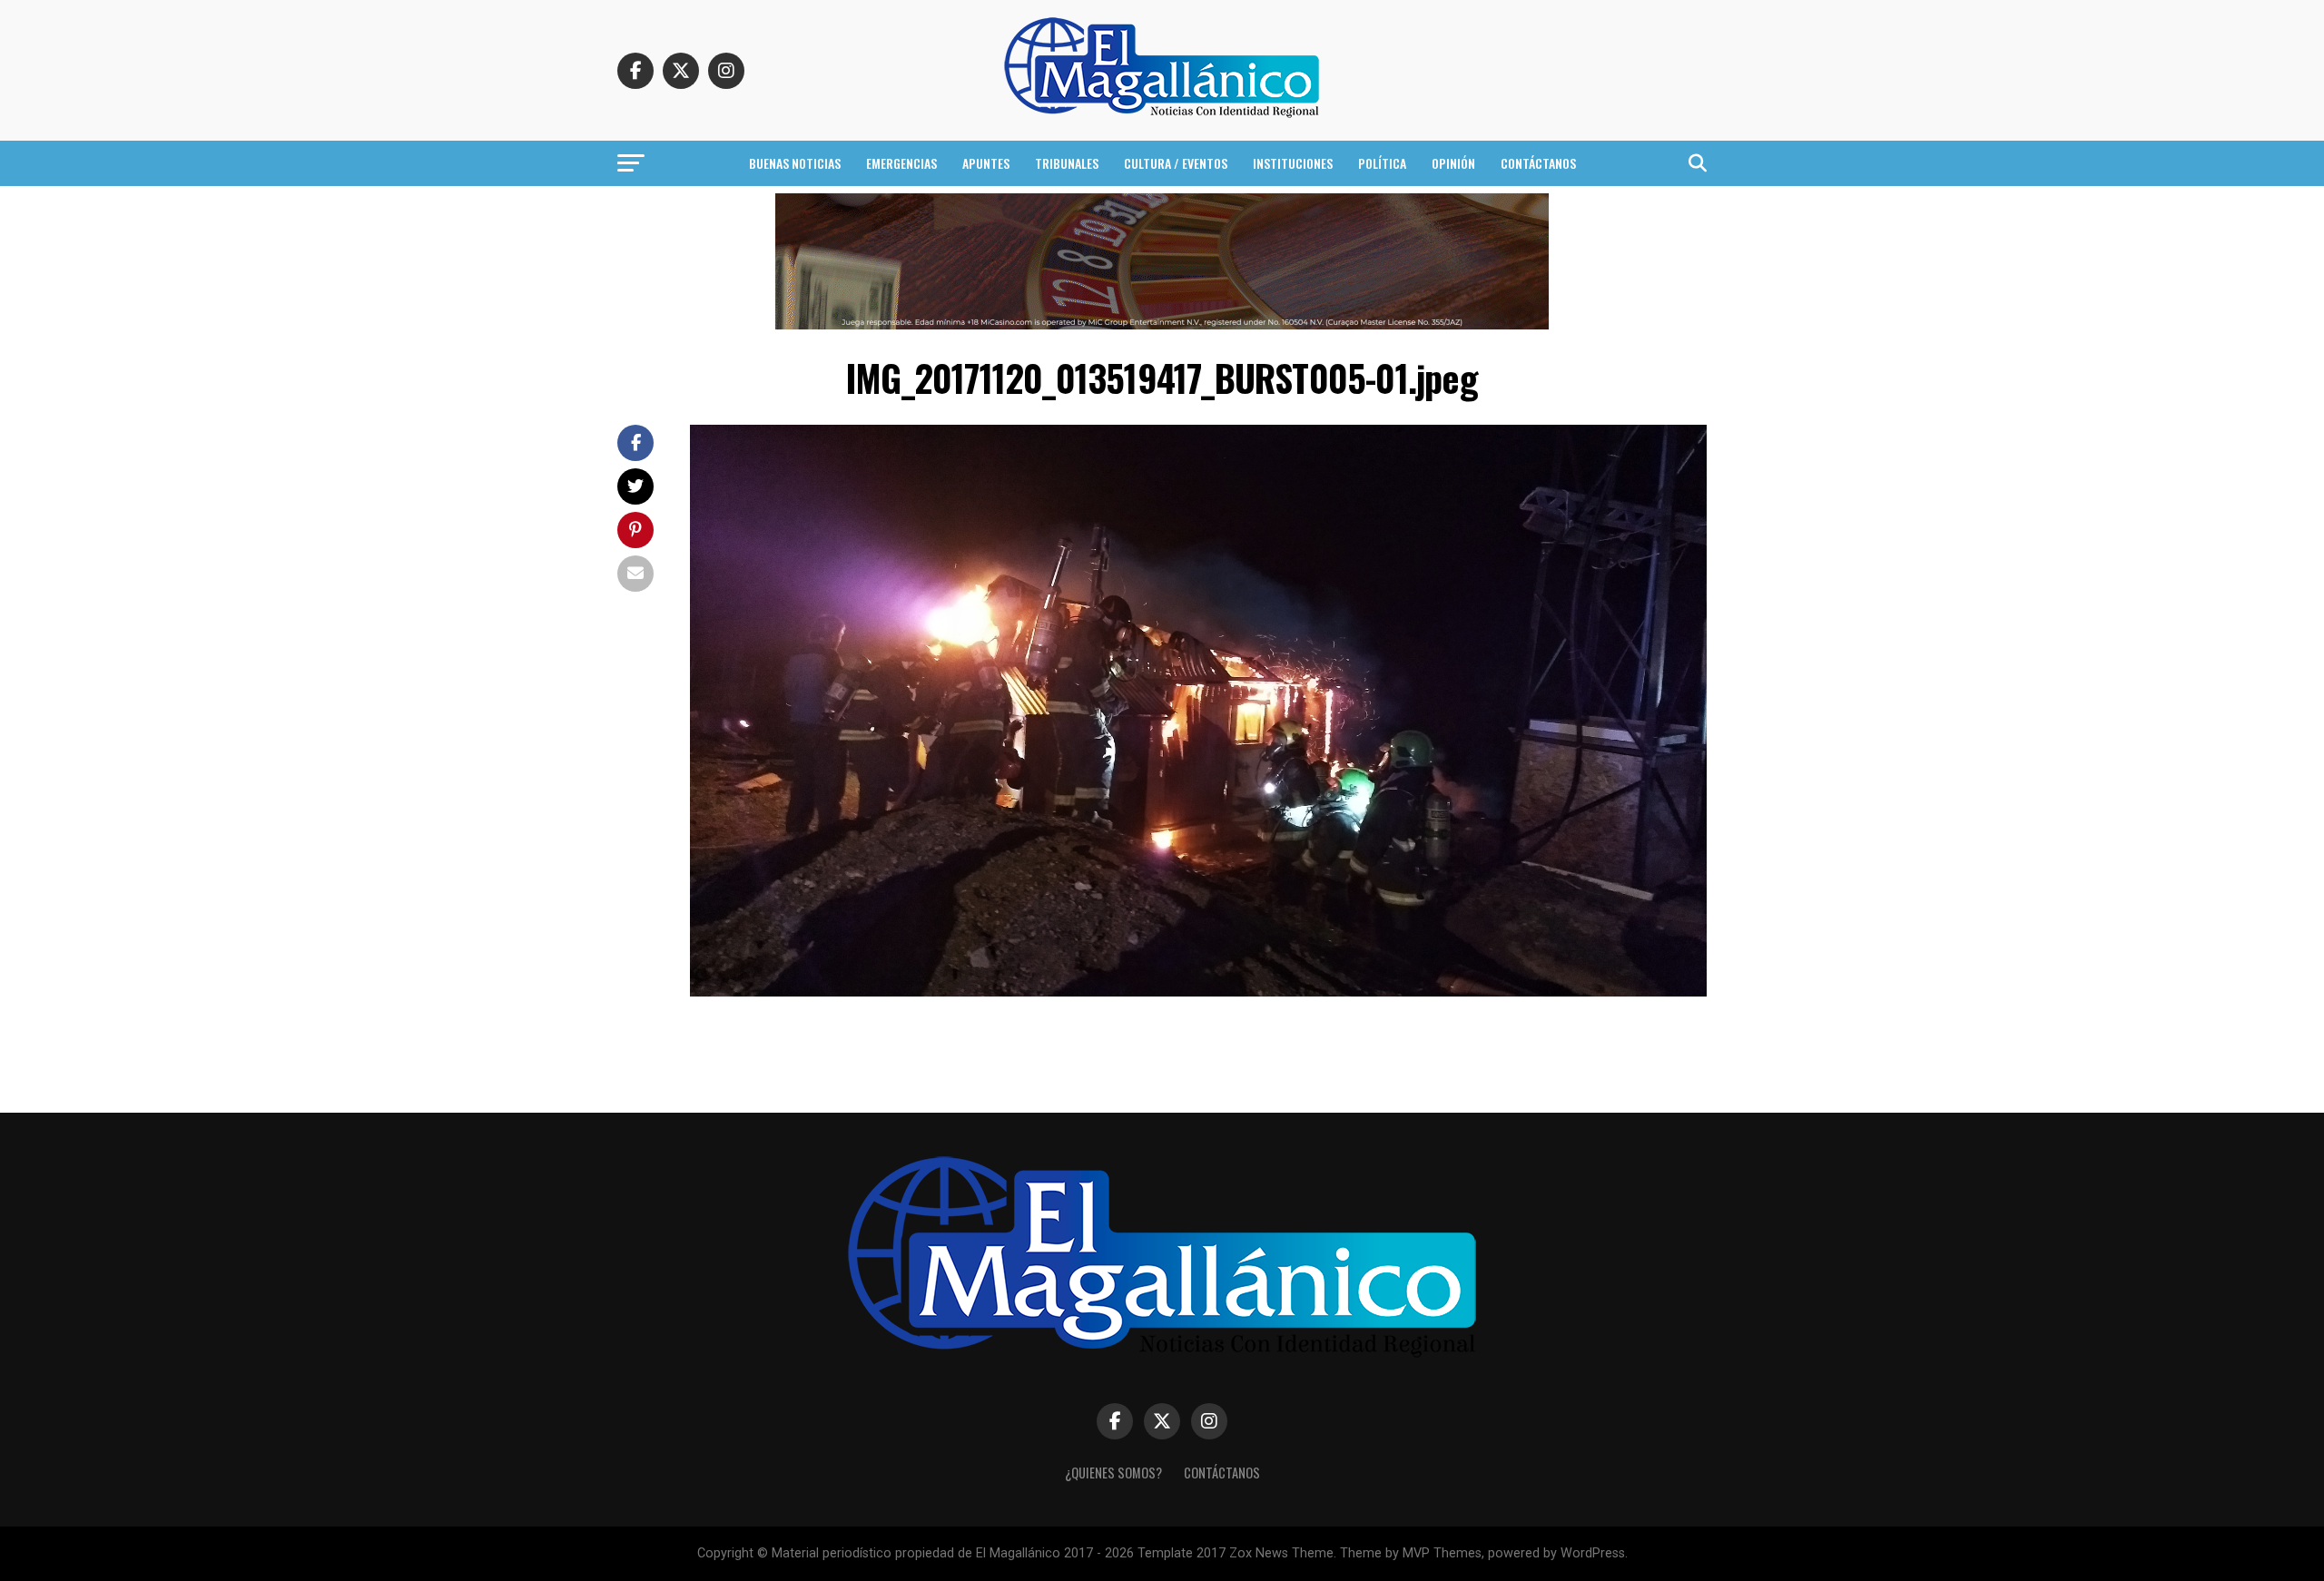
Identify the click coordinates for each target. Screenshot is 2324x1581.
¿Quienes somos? (1113, 1473)
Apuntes (986, 163)
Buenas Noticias (795, 163)
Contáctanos (1538, 163)
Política (1382, 163)
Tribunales (1067, 163)
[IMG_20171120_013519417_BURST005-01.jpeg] (1198, 992)
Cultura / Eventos (1176, 163)
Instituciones (1293, 163)
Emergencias (901, 163)
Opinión (1453, 163)
